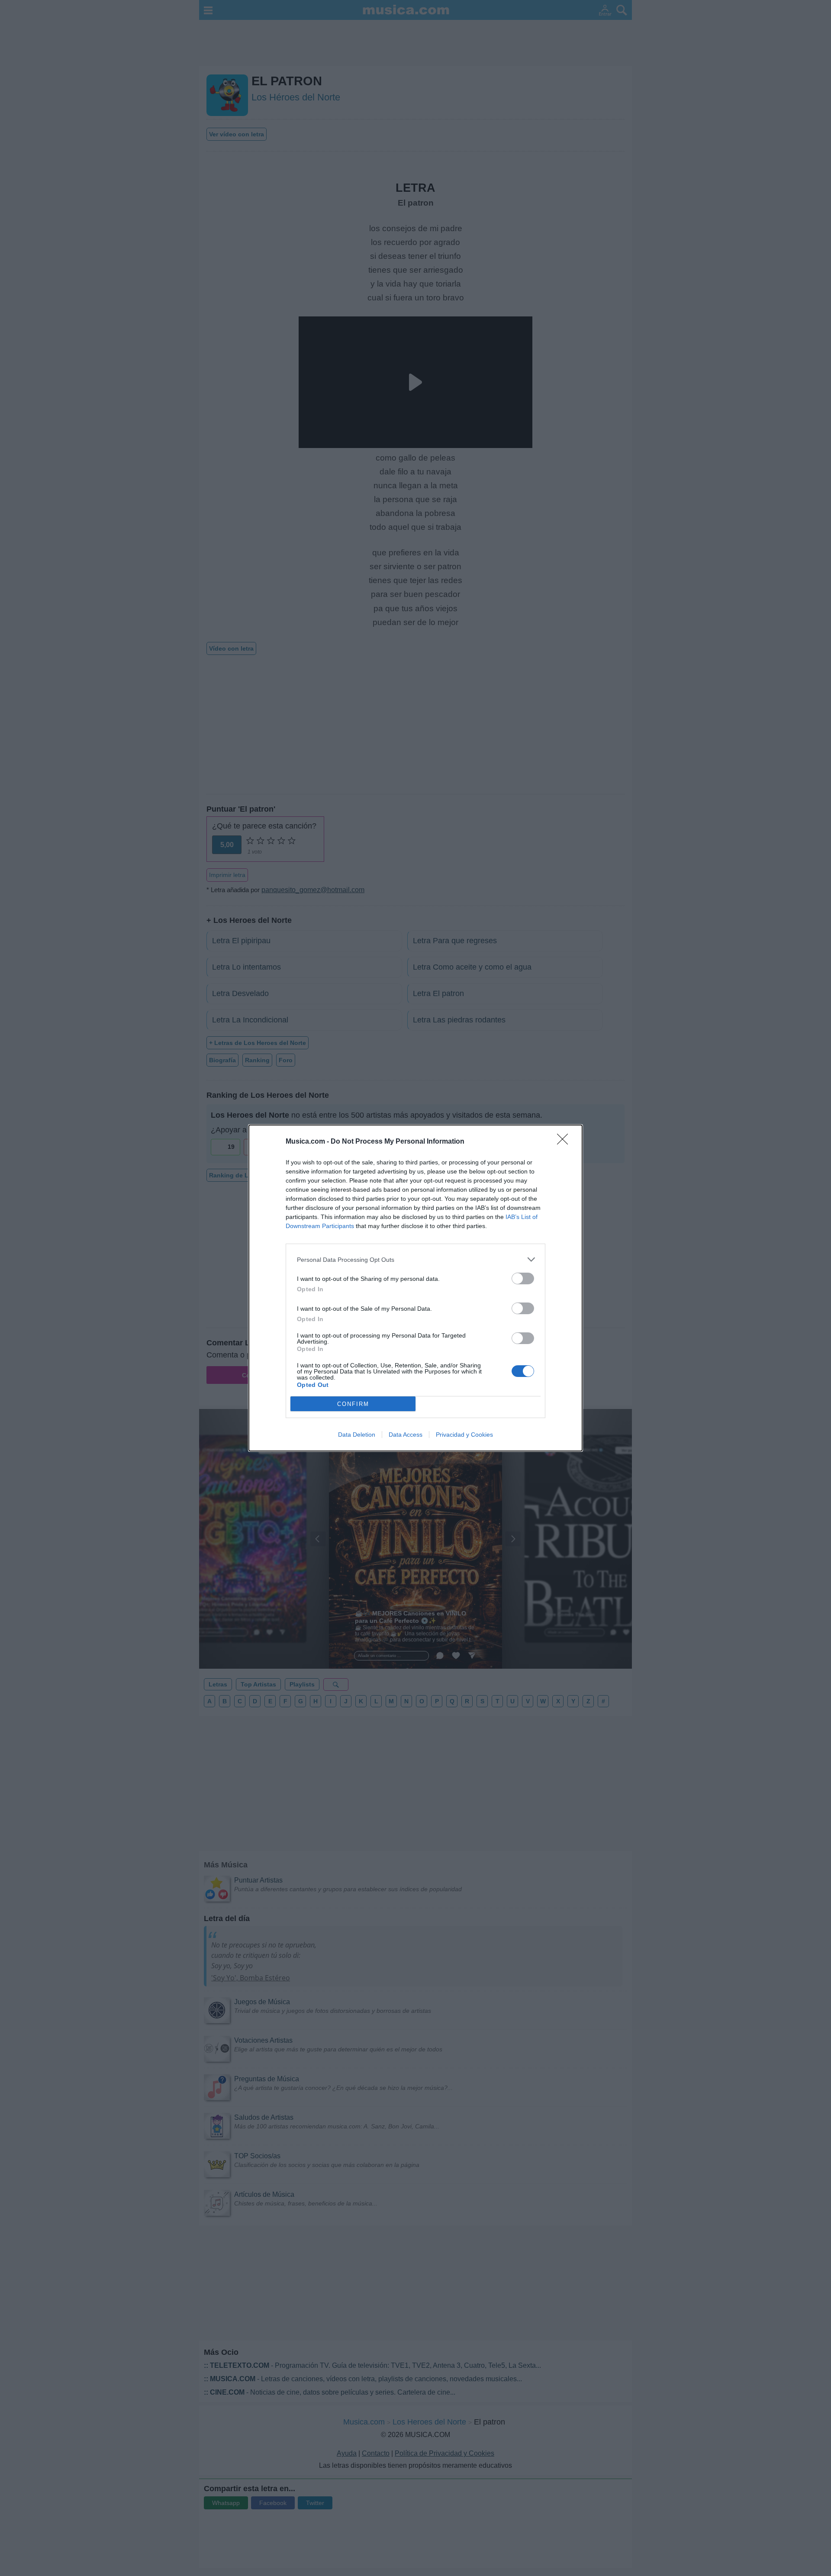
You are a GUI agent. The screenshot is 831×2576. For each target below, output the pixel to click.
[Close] (565, 1142)
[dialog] (415, 1288)
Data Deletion (357, 1435)
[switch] (523, 1278)
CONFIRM (353, 1404)
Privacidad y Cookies (464, 1435)
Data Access (406, 1435)
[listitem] (415, 1259)
